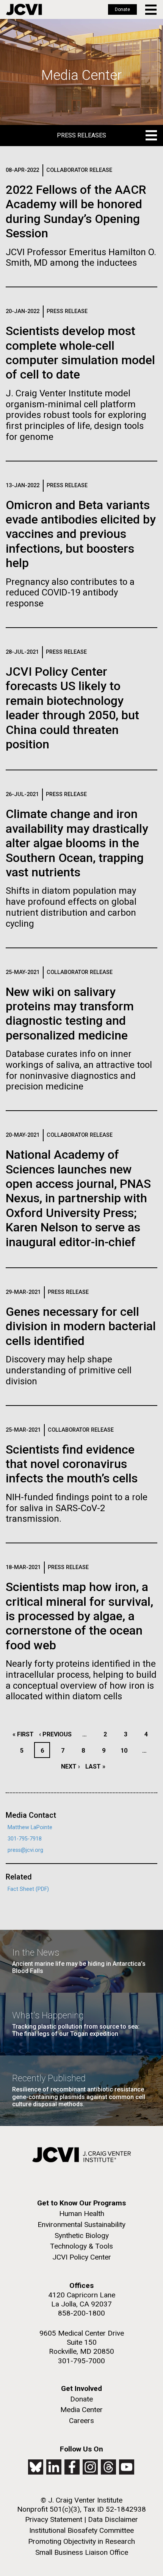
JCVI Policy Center (82, 2257)
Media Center (81, 2410)
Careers (81, 2421)
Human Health (82, 2214)
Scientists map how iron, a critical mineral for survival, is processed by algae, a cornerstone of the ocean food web (79, 1616)
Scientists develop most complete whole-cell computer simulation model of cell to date (80, 353)
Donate (122, 9)
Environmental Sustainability (81, 2225)
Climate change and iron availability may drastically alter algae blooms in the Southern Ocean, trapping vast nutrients (77, 843)
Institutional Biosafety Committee (81, 2530)
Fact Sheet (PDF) (28, 1889)
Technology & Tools (81, 2246)
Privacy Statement (54, 2519)
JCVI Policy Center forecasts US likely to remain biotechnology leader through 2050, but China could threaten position (72, 708)
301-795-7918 (25, 1839)
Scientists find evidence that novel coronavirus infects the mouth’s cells (72, 1464)
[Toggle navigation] (151, 10)
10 (126, 1751)
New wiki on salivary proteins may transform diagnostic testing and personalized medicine (70, 1014)
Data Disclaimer (113, 2519)
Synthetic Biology (82, 2235)
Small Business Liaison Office (82, 2552)
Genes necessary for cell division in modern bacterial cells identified (81, 1326)
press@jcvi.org (25, 1850)
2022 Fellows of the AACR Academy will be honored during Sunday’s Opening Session (76, 211)
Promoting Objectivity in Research (81, 2541)
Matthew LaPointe (30, 1827)
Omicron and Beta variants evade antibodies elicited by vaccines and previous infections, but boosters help (81, 534)
